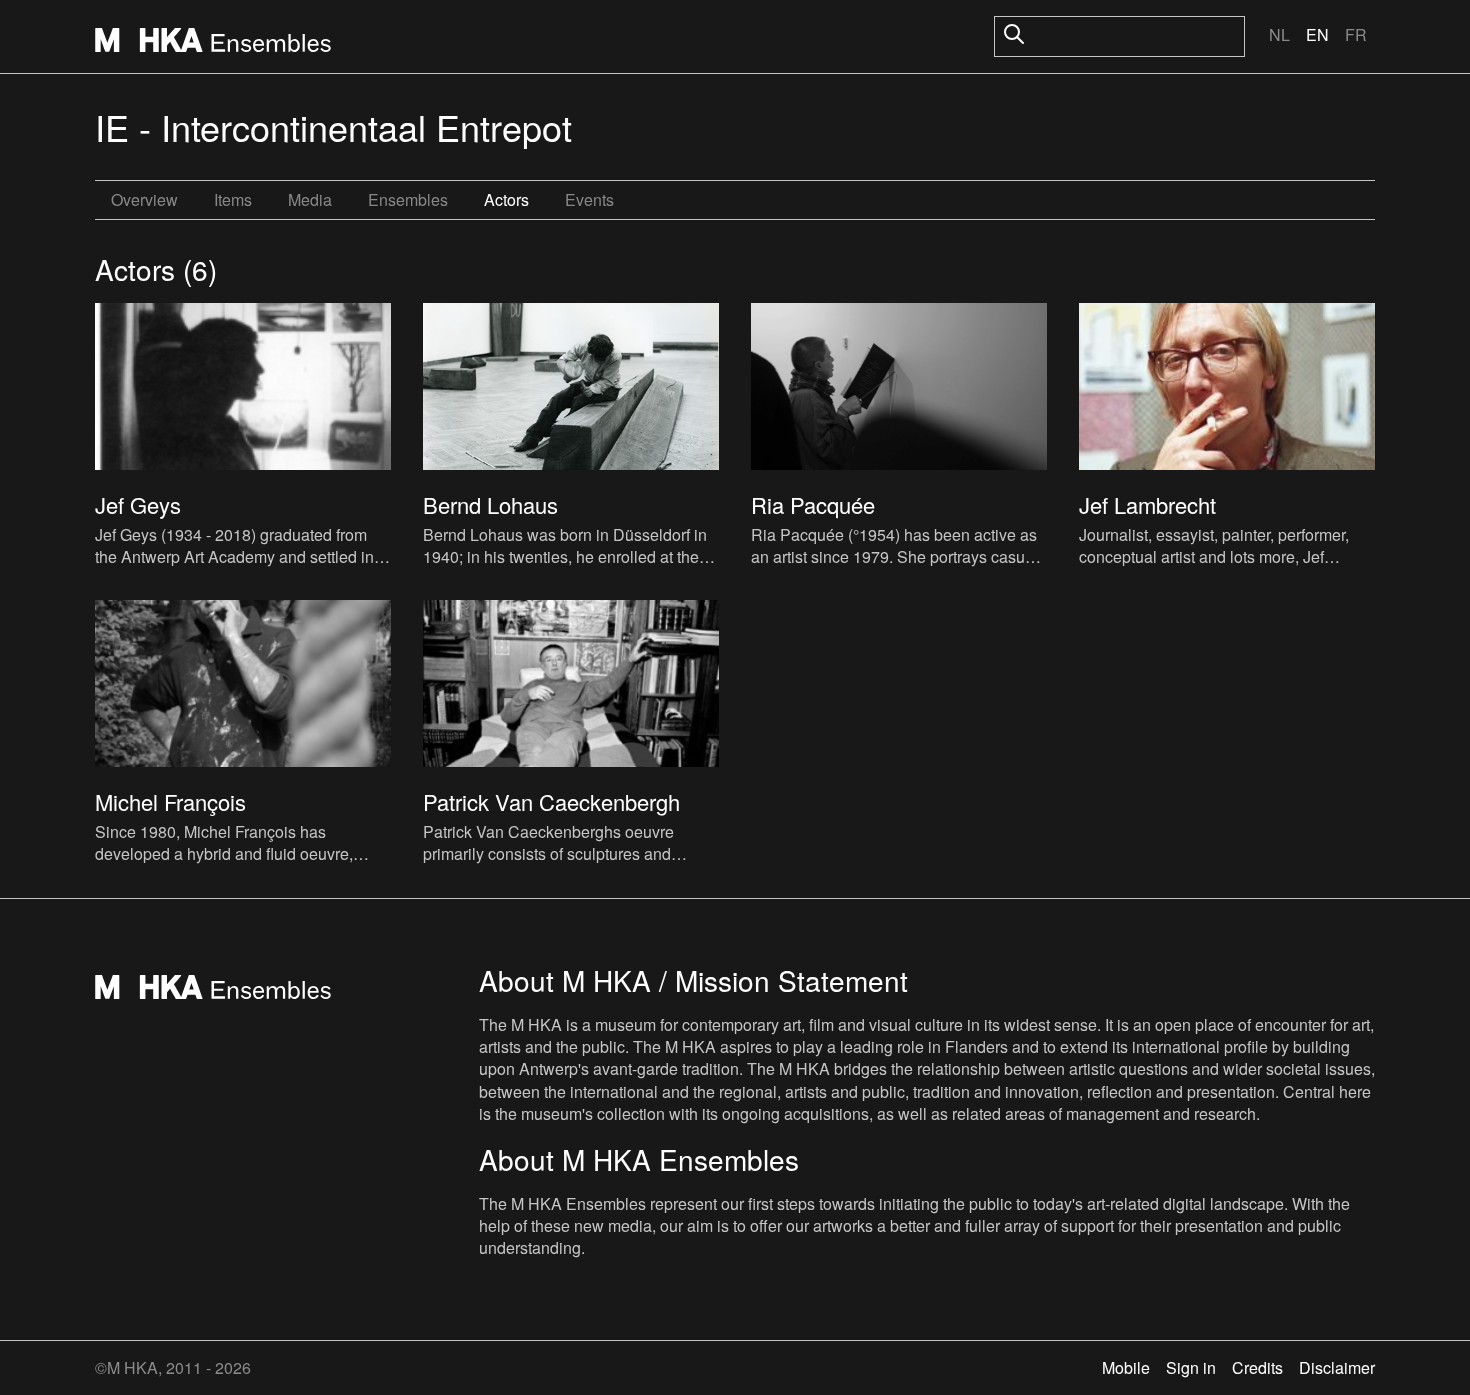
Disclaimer (1337, 1367)
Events (589, 199)
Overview (144, 199)
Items (233, 199)
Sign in (1191, 1367)
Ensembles (408, 199)
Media (310, 199)
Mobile (1126, 1367)
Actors (506, 199)
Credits (1257, 1367)
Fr (1356, 34)
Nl (1279, 34)
